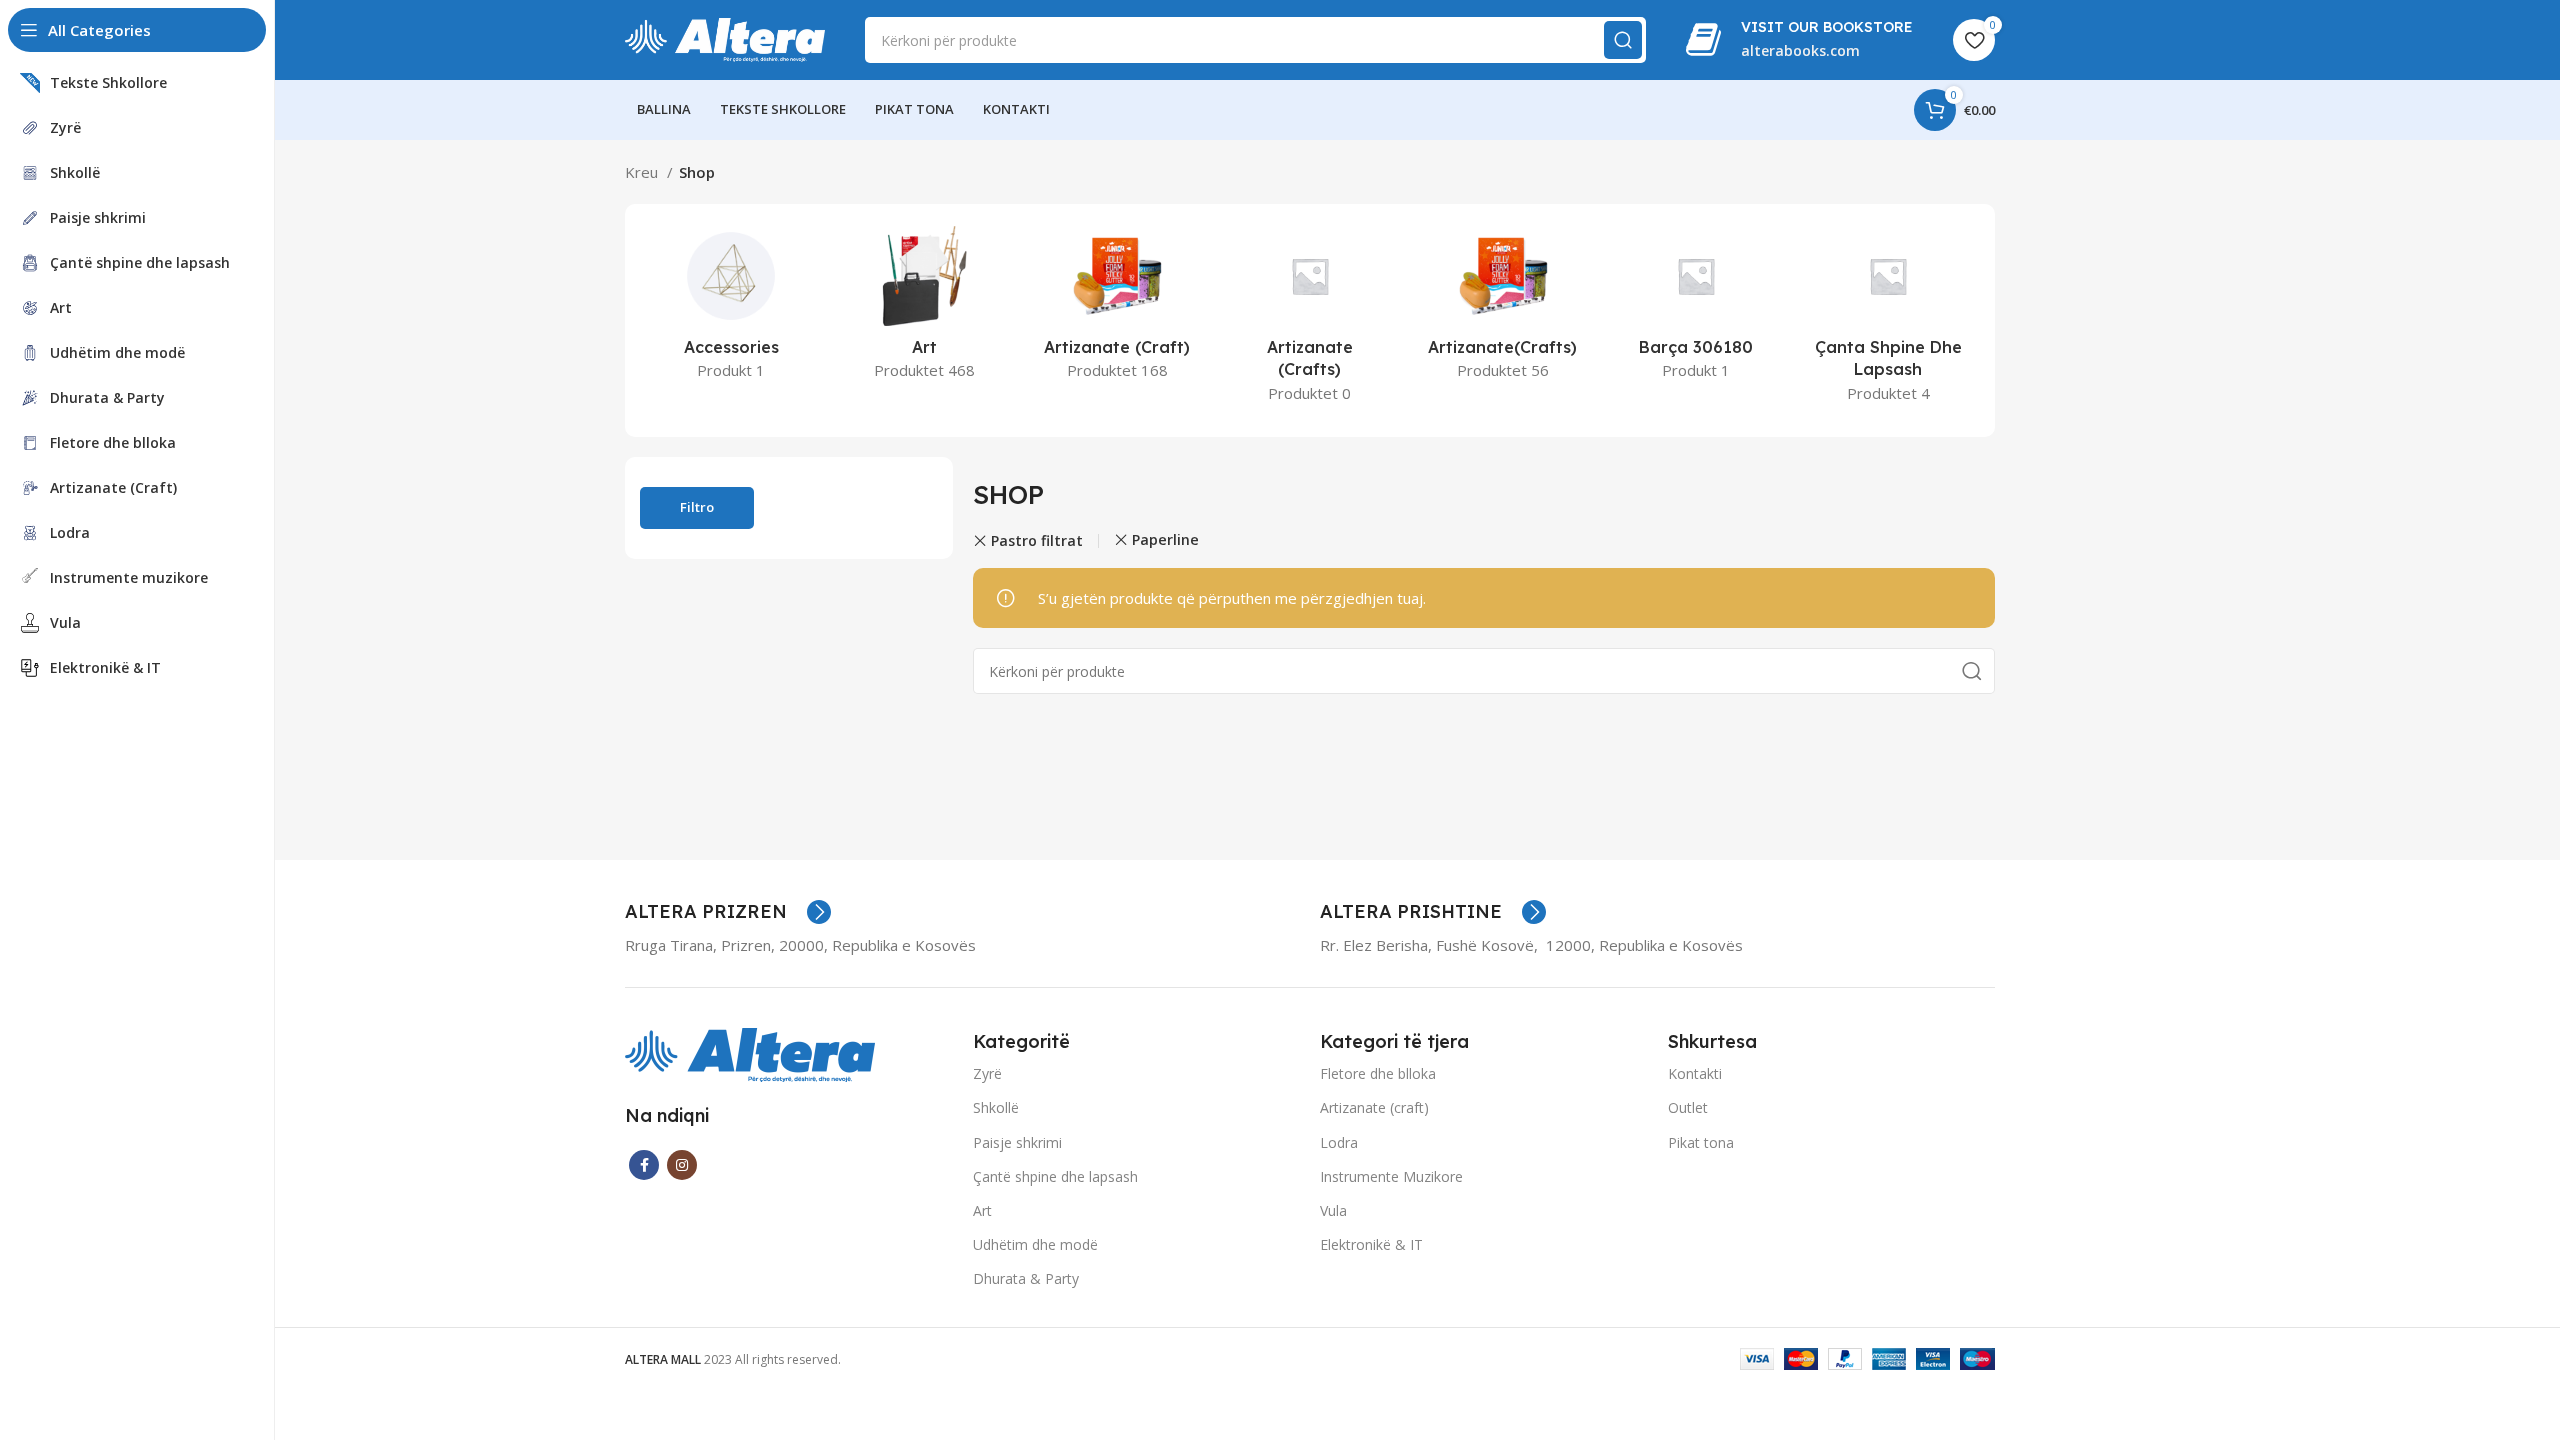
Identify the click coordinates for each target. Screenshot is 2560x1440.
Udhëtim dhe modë (1035, 1244)
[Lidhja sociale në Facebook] (644, 1165)
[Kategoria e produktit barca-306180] (1695, 309)
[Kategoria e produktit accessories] (731, 309)
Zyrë (987, 1073)
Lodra (1339, 1142)
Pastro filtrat (1037, 541)
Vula (1333, 1210)
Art (982, 1210)
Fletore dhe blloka (1378, 1073)
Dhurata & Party (1026, 1278)
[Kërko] (1623, 40)
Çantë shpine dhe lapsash (1055, 1176)
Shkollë (996, 1107)
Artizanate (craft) (1374, 1107)
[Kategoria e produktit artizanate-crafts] (1310, 320)
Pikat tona (1701, 1142)
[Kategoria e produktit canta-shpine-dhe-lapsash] (1888, 320)
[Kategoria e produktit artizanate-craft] (1117, 309)
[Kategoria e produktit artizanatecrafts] (1502, 309)
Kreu (643, 172)
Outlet (1688, 1107)
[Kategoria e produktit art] (924, 309)
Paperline (1165, 540)
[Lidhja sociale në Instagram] (682, 1165)
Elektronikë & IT (1371, 1244)
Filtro (697, 507)
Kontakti (1695, 1073)
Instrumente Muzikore (1391, 1176)
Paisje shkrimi (1017, 1142)
